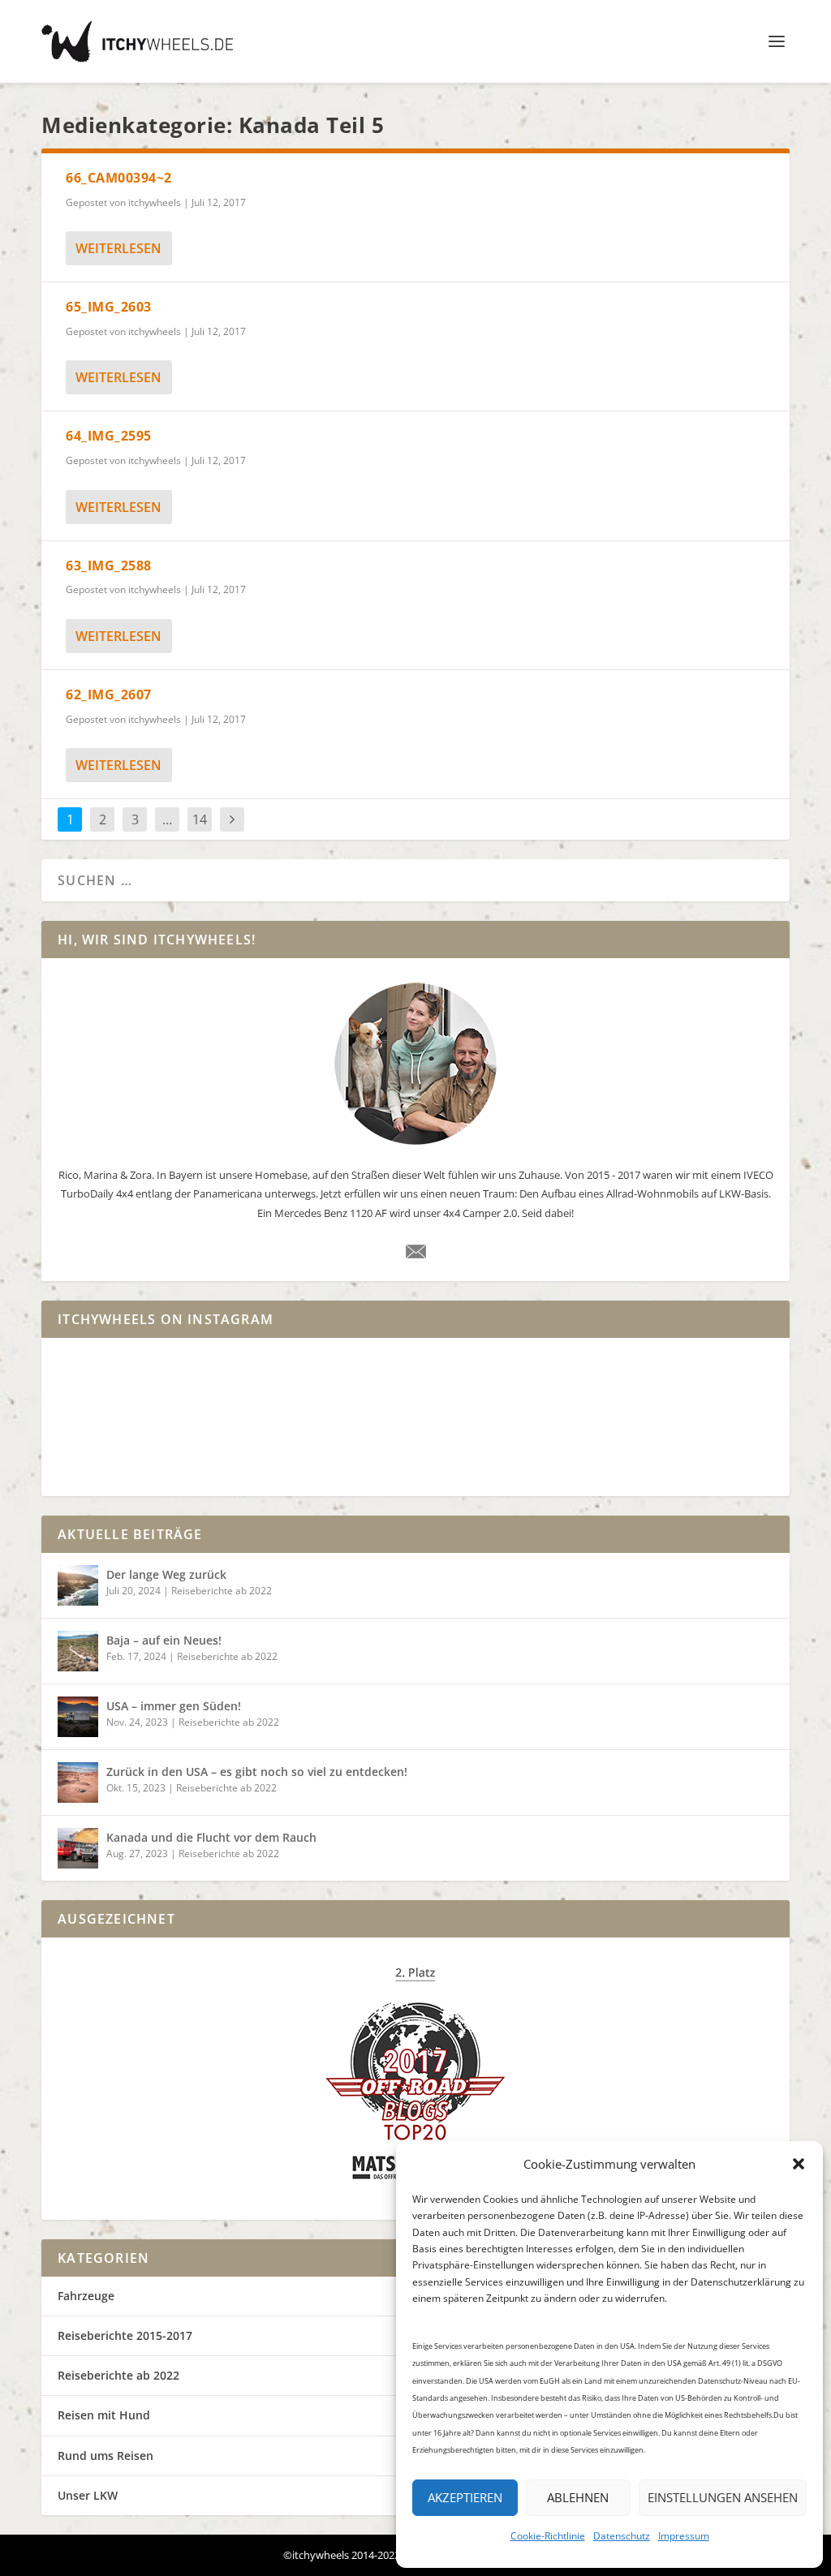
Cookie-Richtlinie (548, 2536)
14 (200, 819)
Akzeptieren (465, 2497)
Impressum (684, 2536)
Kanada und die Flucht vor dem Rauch (211, 1837)
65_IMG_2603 (109, 307)
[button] (799, 2164)
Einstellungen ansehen (723, 2497)
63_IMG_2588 (109, 566)
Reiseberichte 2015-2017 (125, 2335)
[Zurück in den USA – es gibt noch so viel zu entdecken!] (78, 1783)
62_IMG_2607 (109, 695)
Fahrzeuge (86, 2296)
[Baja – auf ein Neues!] (78, 1651)
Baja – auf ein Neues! (164, 1640)
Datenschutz (622, 2536)
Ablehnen (578, 2497)
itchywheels (155, 202)
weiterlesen (118, 248)
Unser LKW (88, 2495)
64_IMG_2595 (109, 436)
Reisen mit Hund (104, 2415)
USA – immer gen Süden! (174, 1706)
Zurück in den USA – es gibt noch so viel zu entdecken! (257, 1772)
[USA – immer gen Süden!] (78, 1717)
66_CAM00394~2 (119, 178)
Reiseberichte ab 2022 (222, 1591)
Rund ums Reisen (105, 2456)
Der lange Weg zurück (166, 1574)
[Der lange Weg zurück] (78, 1585)
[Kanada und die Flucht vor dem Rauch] (78, 1848)
